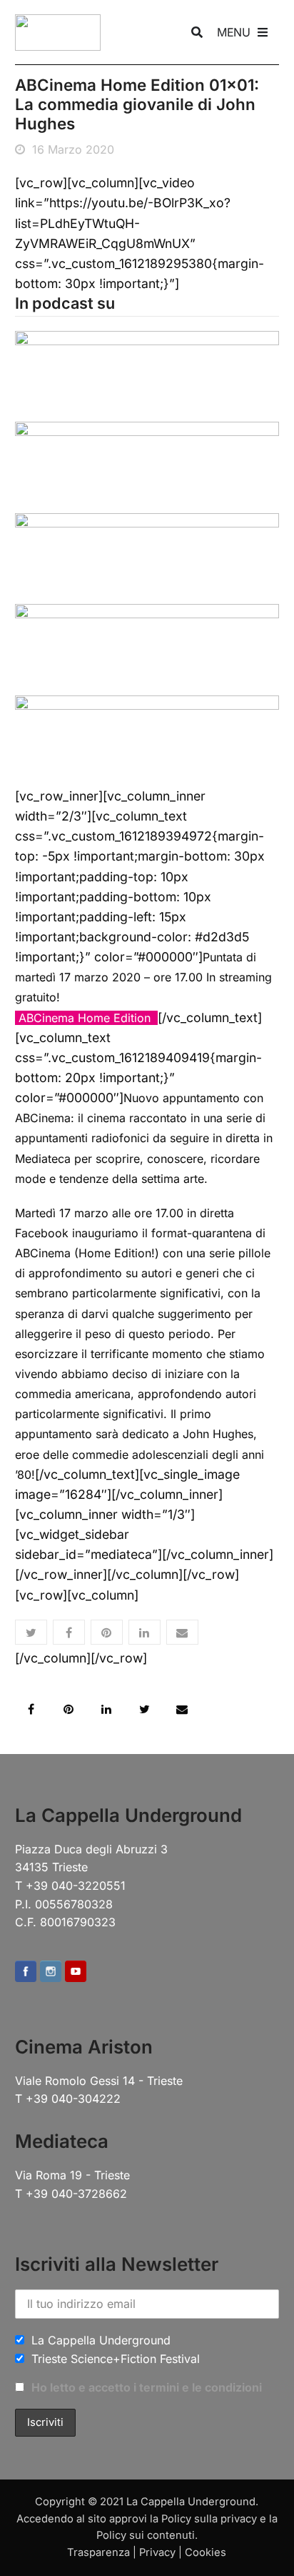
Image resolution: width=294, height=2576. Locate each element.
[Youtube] (76, 1972)
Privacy (157, 2552)
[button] (31, 1632)
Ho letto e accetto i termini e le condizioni (147, 2387)
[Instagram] (51, 1972)
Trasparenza (98, 2552)
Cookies (206, 2552)
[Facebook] (26, 1972)
